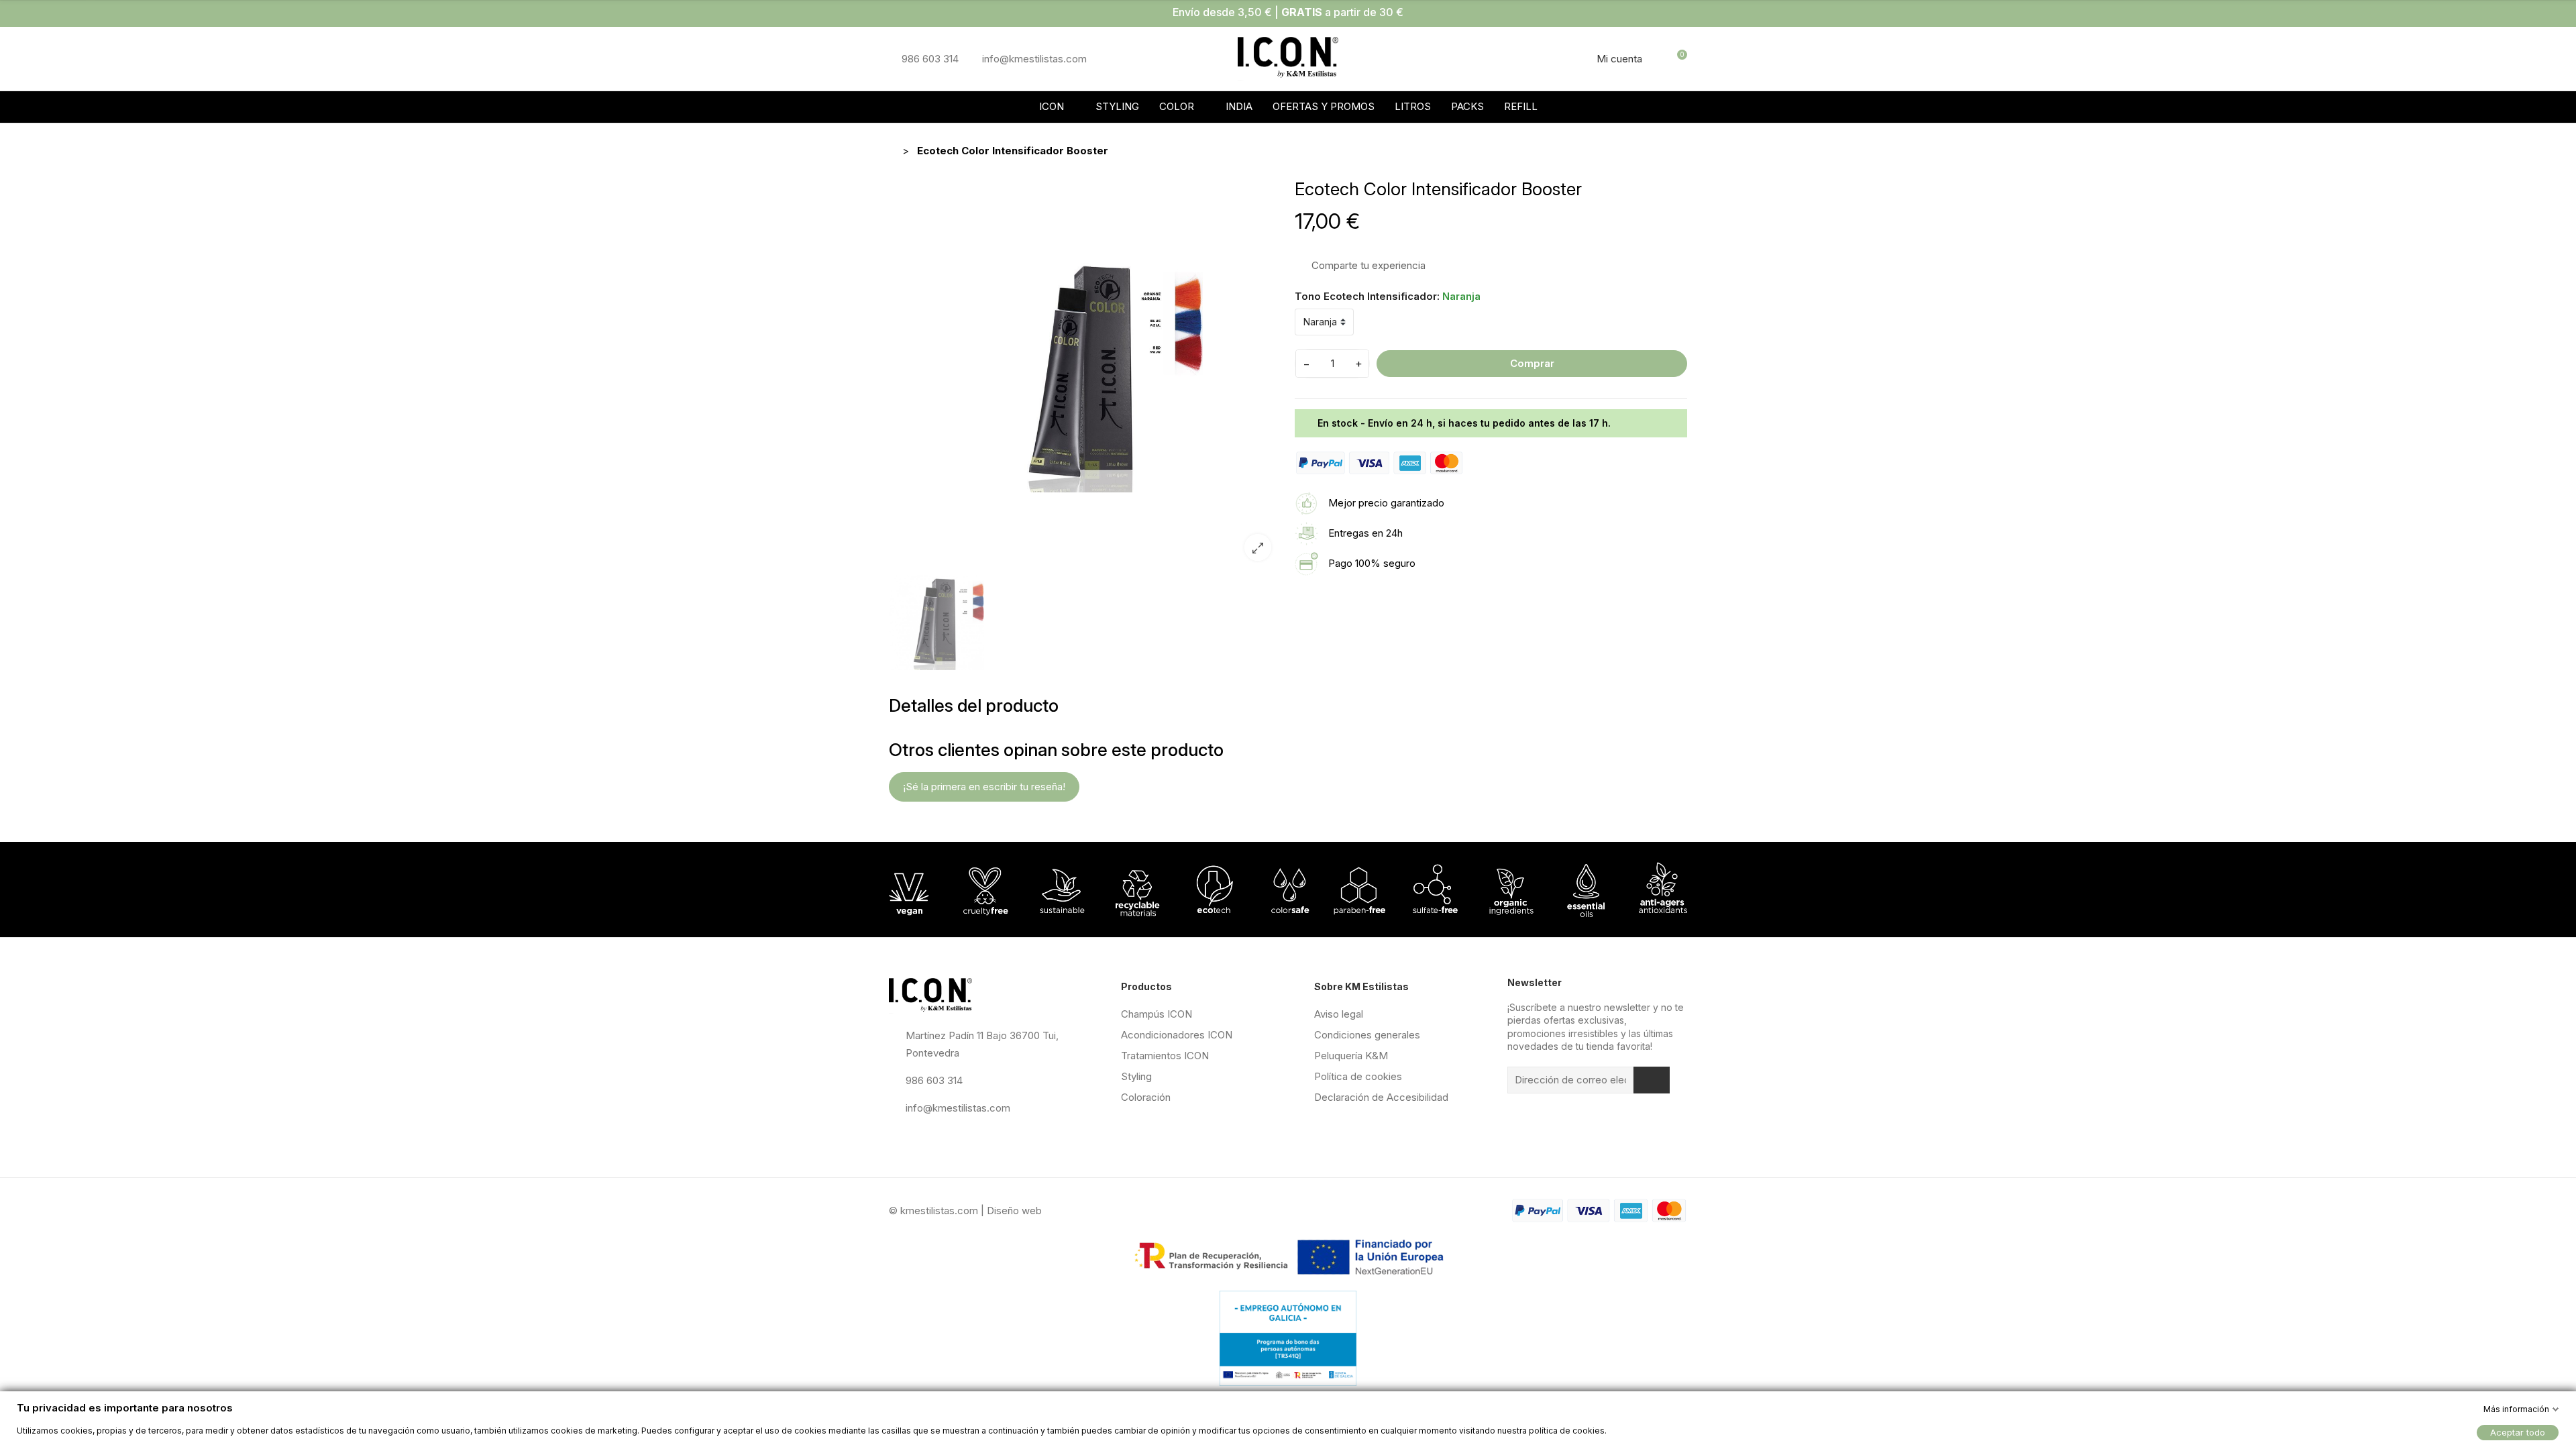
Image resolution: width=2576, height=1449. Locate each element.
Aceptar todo (2518, 1432)
